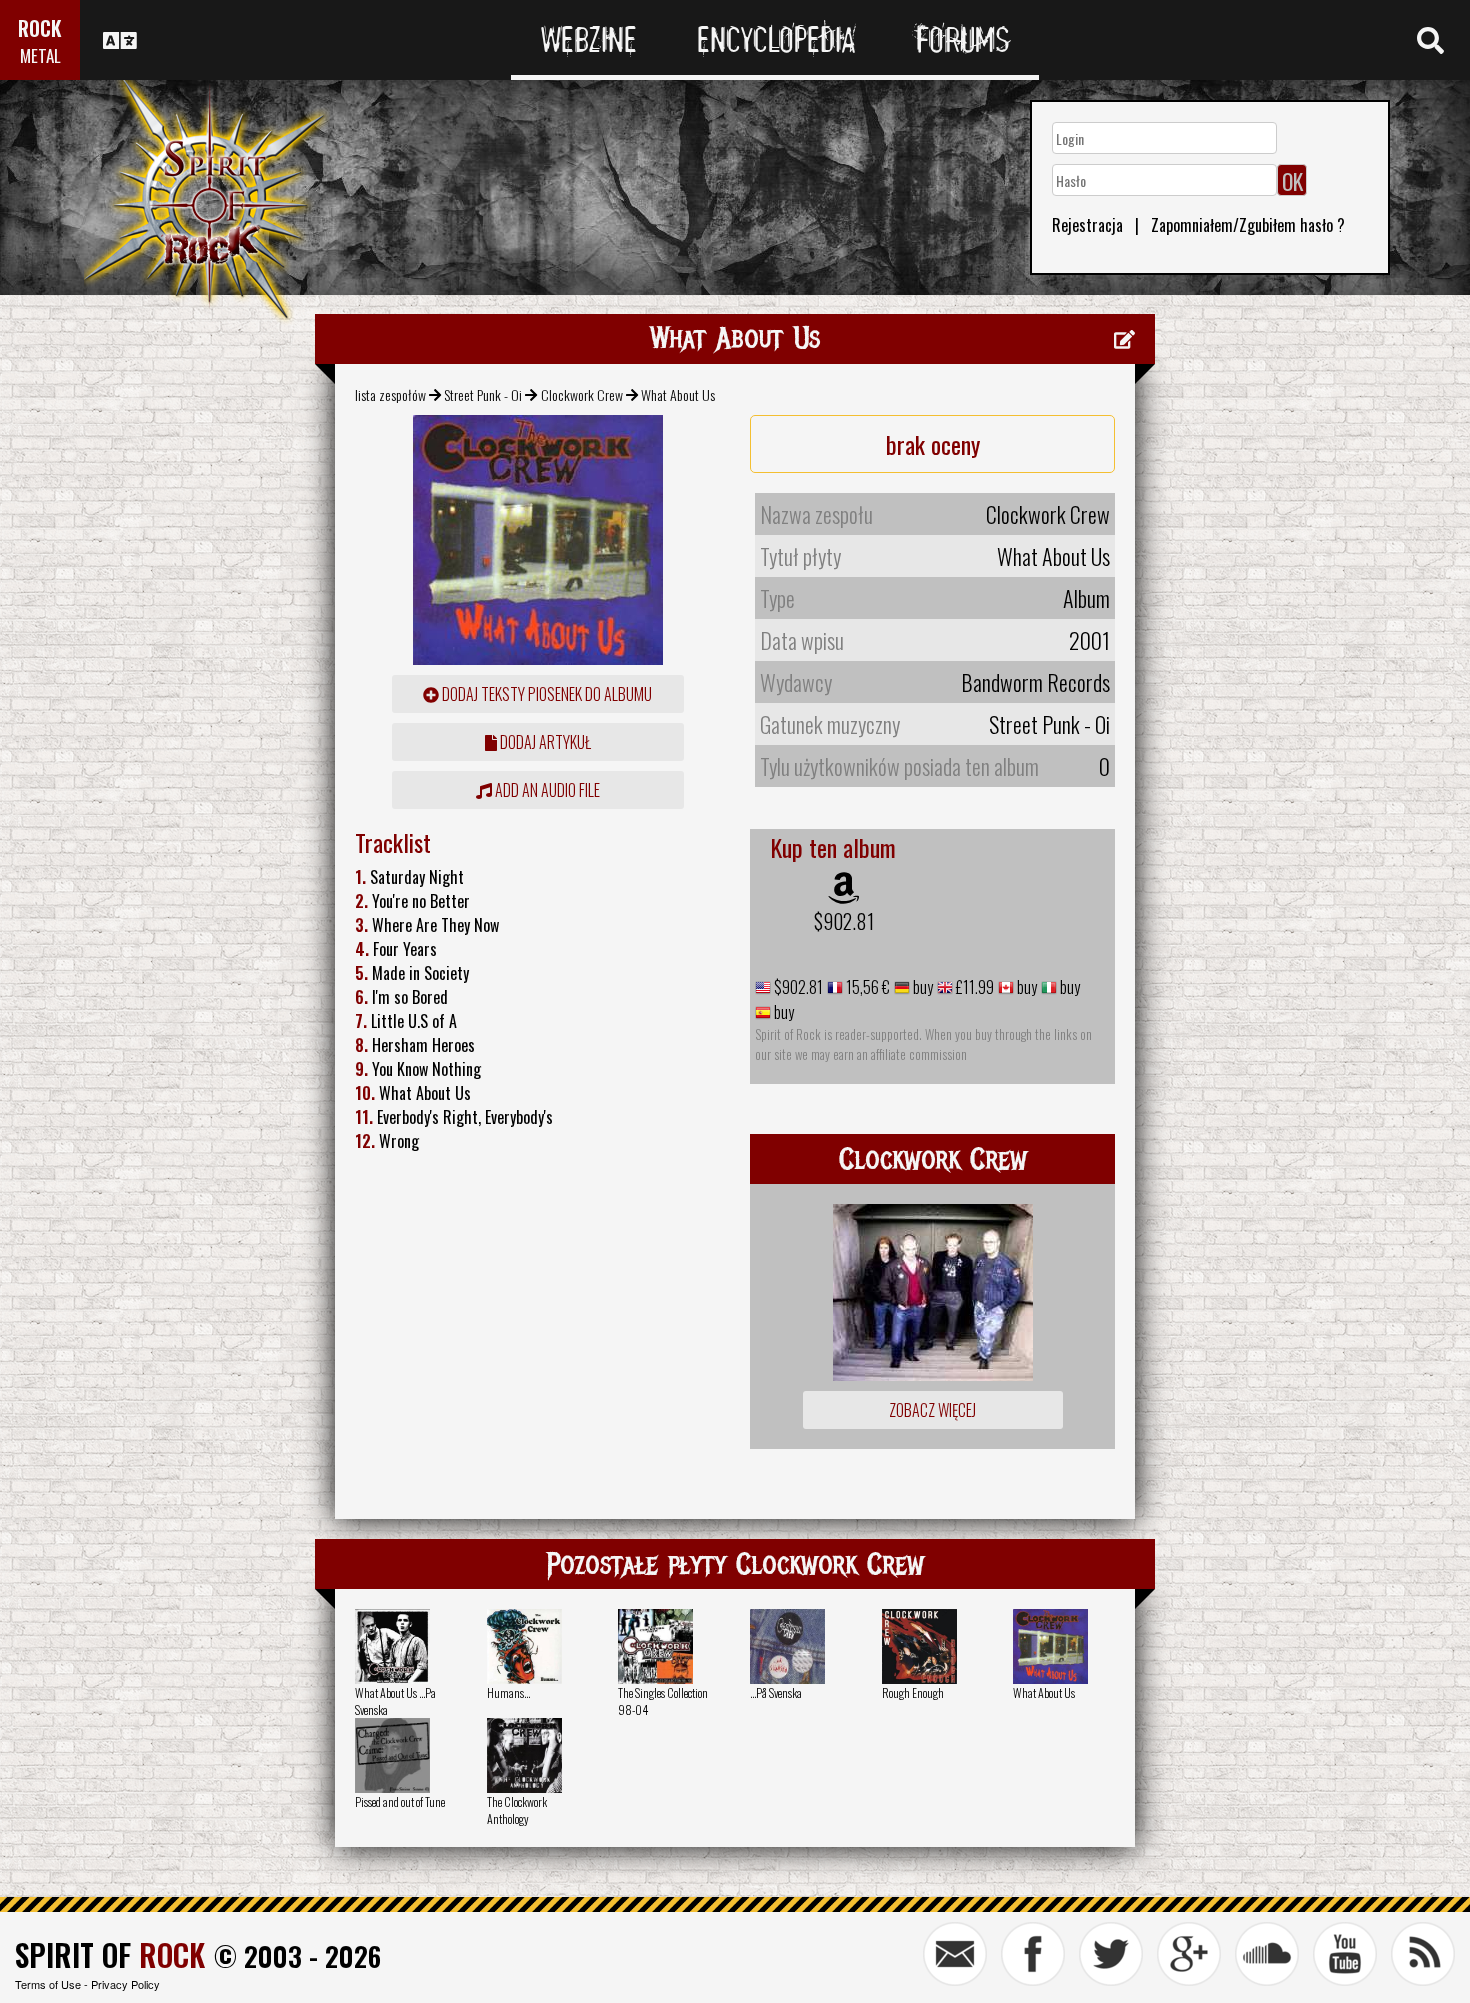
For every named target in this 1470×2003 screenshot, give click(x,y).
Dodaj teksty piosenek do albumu (545, 694)
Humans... (508, 1692)
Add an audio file (546, 790)
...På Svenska (776, 1692)
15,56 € (866, 987)
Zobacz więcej (932, 1410)
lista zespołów (390, 394)
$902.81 (844, 921)
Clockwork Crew (582, 394)
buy (921, 987)
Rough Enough (913, 1692)
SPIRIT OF (110, 1954)
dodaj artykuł (544, 742)
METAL (40, 55)
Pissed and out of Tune (400, 1801)
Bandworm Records (1035, 682)
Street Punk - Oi (483, 394)
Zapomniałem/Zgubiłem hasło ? (1248, 225)
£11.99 (973, 987)
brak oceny (933, 444)
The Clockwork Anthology (517, 1810)
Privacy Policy (125, 1984)
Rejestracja (1087, 225)
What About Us (1044, 1692)
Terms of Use (48, 1984)
